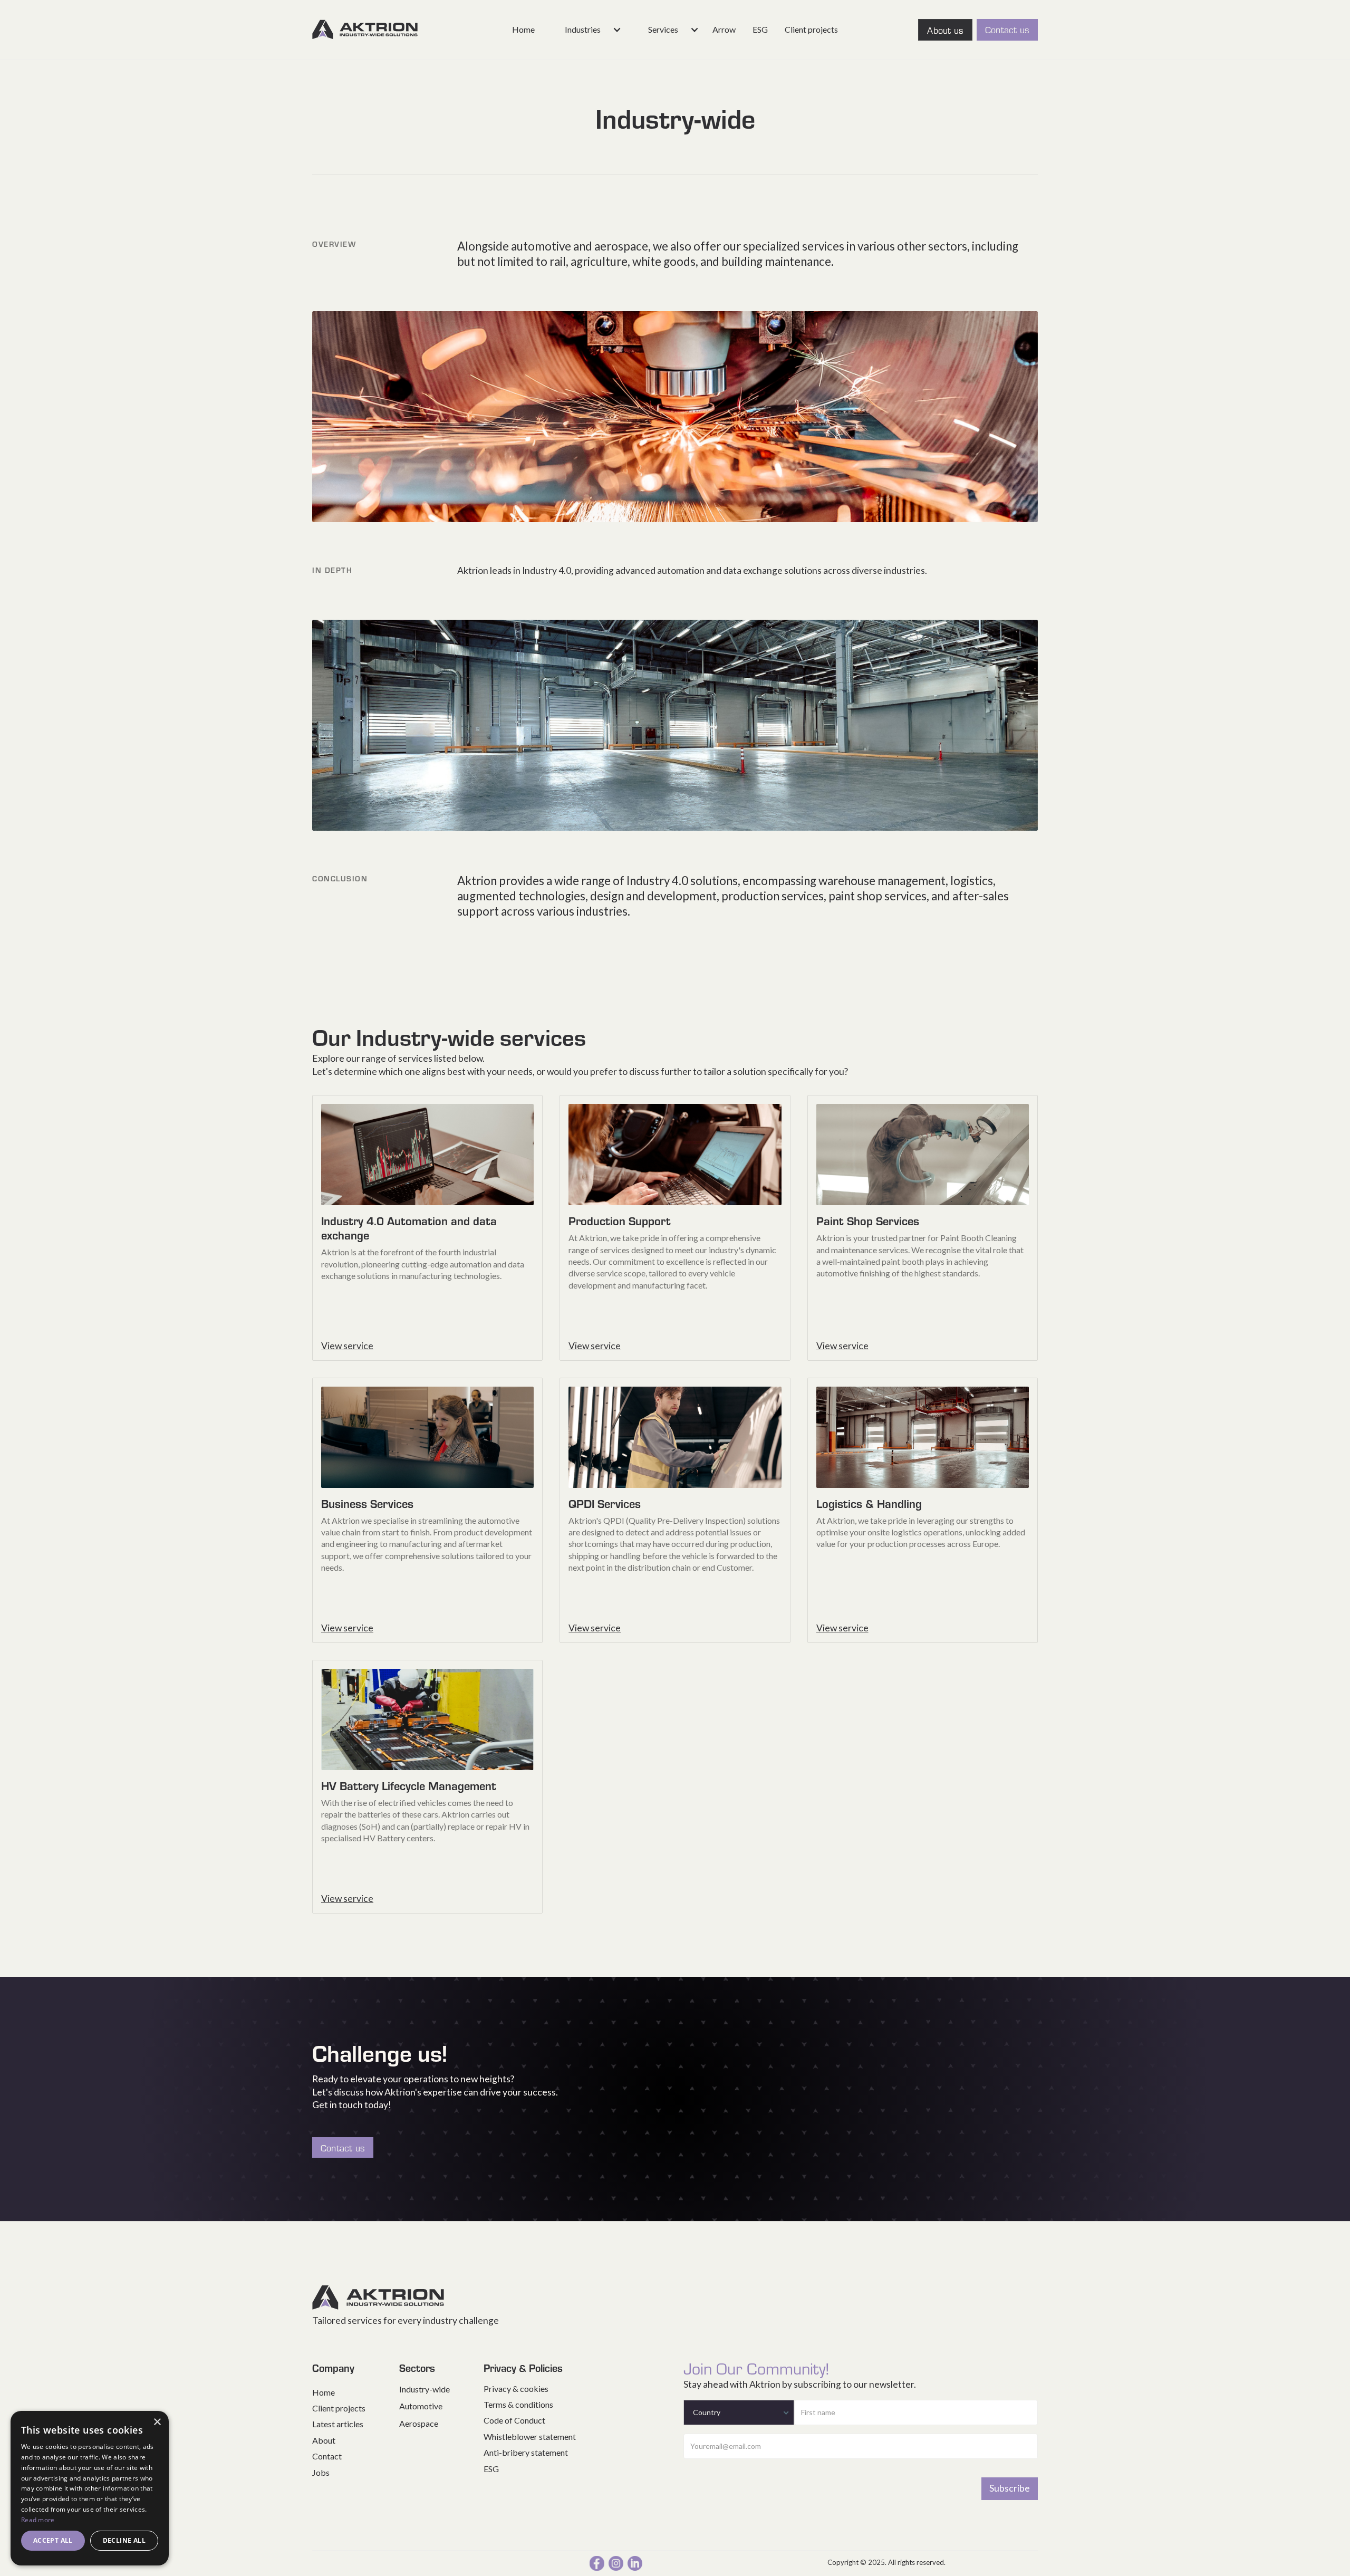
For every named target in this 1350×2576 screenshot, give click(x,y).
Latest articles (338, 2424)
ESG (760, 29)
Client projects (811, 29)
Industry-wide (425, 2389)
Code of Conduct (514, 2420)
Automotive (421, 2406)
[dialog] (90, 2488)
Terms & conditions (518, 2404)
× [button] (157, 2422)
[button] (585, 30)
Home (523, 29)
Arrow (724, 29)
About (324, 2440)
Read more (38, 2520)
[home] (365, 30)
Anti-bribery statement (526, 2452)
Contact (327, 2456)
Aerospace (419, 2423)
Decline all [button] (124, 2540)
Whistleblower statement (530, 2436)
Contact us (1007, 29)
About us (945, 30)
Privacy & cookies (516, 2388)
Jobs (321, 2472)
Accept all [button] (53, 2540)
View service (347, 1346)
